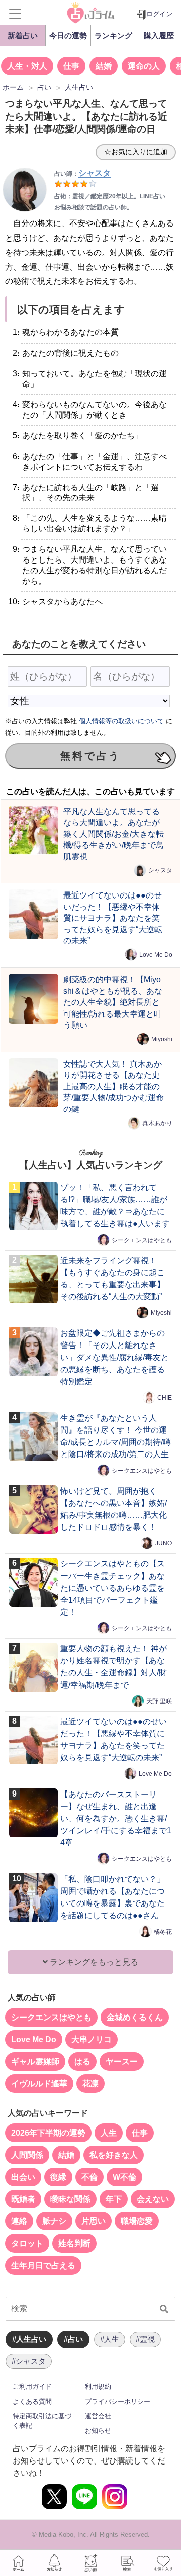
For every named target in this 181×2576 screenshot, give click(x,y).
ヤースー (122, 2061)
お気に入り (163, 2563)
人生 (109, 2133)
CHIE (165, 1398)
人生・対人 (27, 66)
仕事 (71, 66)
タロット (27, 2243)
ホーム (18, 2563)
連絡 (19, 2221)
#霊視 (145, 2339)
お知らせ (98, 2431)
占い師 (90, 2563)
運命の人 (144, 66)
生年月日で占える (43, 2265)
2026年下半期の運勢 (48, 2133)
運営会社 (98, 2416)
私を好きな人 (114, 2155)
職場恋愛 (137, 2221)
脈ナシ (54, 2221)
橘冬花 (163, 1932)
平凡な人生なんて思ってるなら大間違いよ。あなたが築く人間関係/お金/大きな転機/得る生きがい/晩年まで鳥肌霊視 (114, 834)
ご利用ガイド (32, 2386)
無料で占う (90, 756)
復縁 (58, 2177)
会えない (153, 2199)
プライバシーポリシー (118, 2401)
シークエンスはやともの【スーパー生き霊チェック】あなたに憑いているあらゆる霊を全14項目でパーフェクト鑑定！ (113, 1588)
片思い (94, 2221)
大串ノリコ (92, 2039)
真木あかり (157, 1123)
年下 (114, 2199)
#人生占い (29, 2339)
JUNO (164, 1543)
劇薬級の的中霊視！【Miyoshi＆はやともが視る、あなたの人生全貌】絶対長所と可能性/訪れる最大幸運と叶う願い (113, 1002)
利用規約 (98, 2386)
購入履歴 (159, 35)
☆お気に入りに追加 (136, 152)
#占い (73, 2339)
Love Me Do (156, 955)
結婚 (104, 66)
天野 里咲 (159, 1701)
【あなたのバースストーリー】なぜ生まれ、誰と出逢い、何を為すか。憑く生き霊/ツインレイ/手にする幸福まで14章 (116, 1818)
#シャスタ (29, 2361)
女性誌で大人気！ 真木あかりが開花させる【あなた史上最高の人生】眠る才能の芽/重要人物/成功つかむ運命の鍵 (114, 1086)
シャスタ (160, 870)
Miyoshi (162, 1039)
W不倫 (124, 2177)
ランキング (113, 35)
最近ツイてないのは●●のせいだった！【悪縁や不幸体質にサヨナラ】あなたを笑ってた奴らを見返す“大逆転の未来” (113, 918)
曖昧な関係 (70, 2199)
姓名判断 (74, 2243)
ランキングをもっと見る (93, 1962)
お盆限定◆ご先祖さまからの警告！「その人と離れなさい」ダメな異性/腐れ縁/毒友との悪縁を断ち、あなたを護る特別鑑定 (115, 1357)
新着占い (23, 35)
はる (82, 2061)
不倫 (89, 2177)
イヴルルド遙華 (39, 2084)
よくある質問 (32, 2401)
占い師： (82, 174)
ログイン (159, 14)
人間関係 (27, 2155)
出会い (23, 2177)
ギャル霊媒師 (35, 2061)
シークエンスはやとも (142, 1240)
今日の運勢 (68, 35)
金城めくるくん (135, 2017)
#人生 (110, 2339)
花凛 (90, 2084)
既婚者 (23, 2199)
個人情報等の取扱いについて (121, 721)
